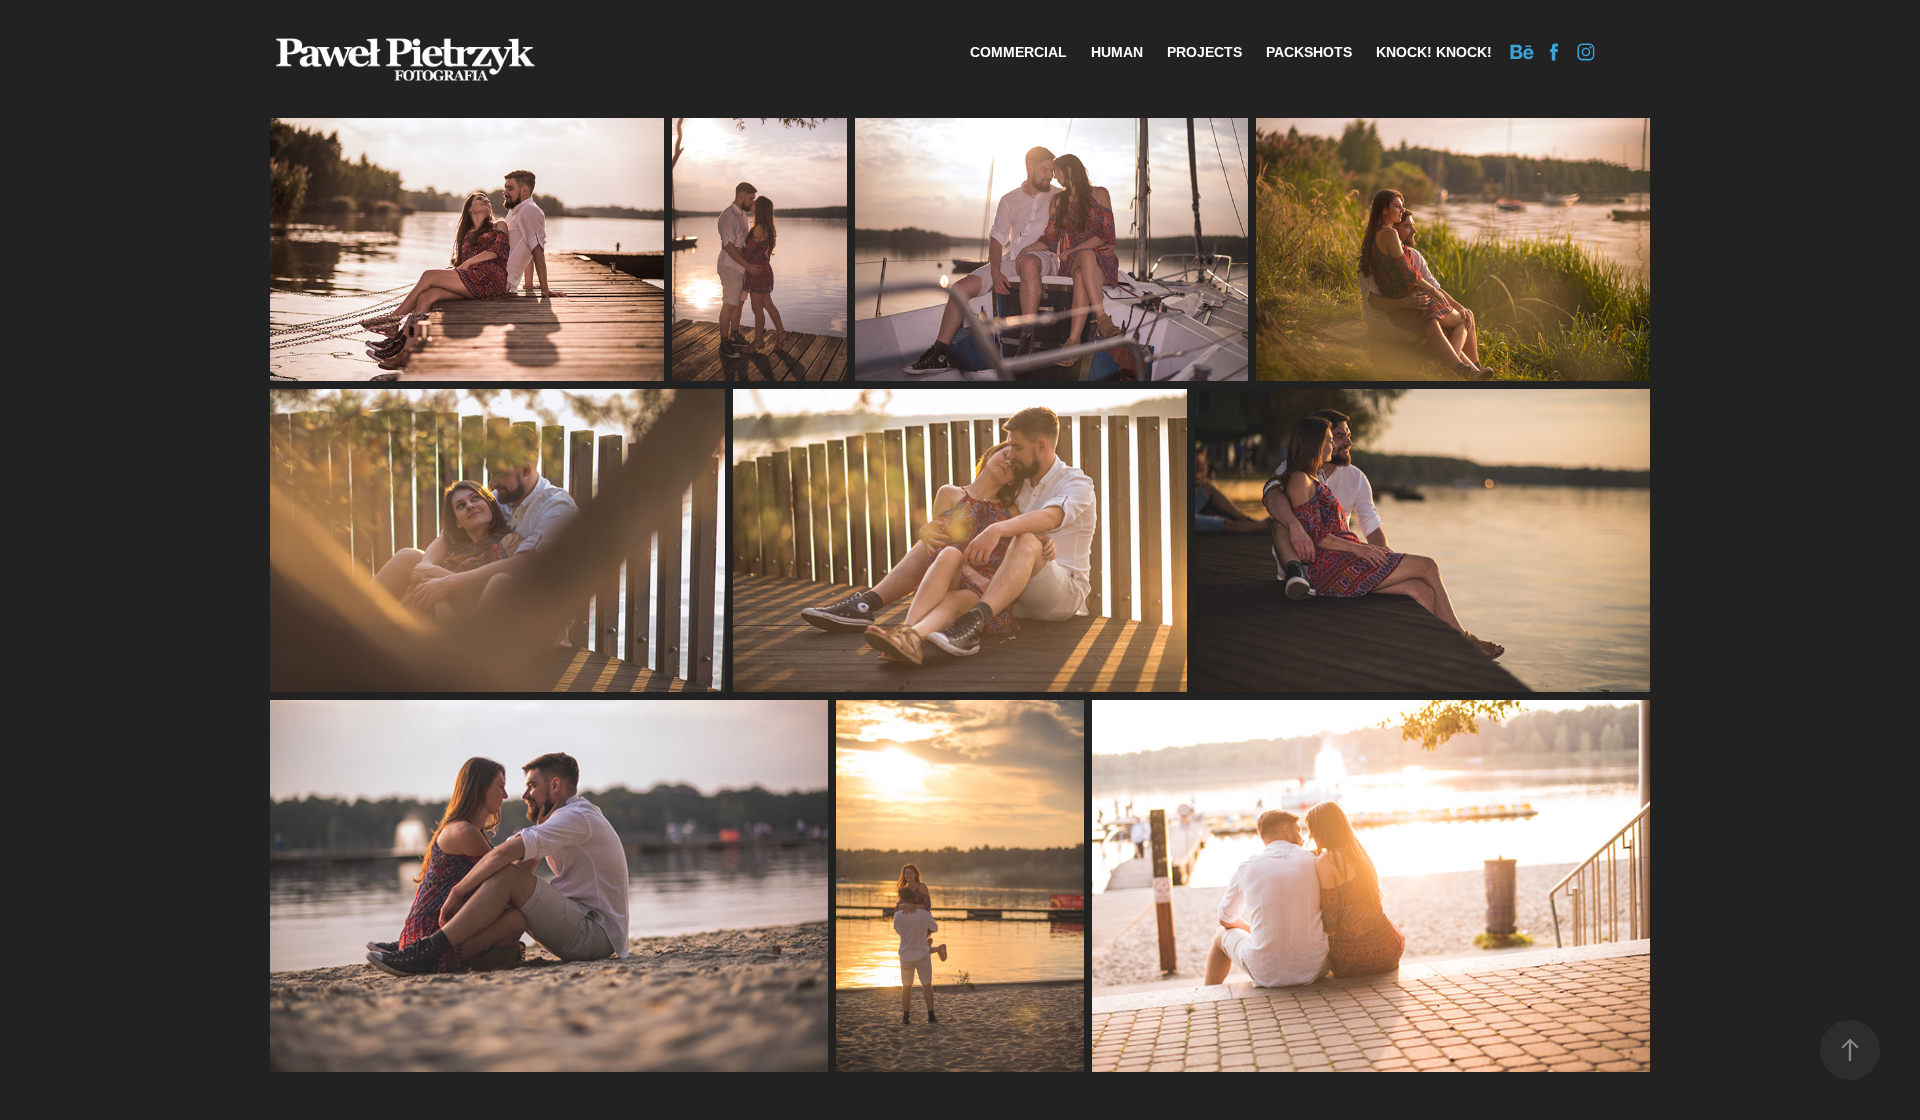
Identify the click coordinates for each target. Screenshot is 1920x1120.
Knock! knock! (1434, 52)
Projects (1204, 52)
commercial (1018, 52)
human (1117, 52)
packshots (1309, 52)
